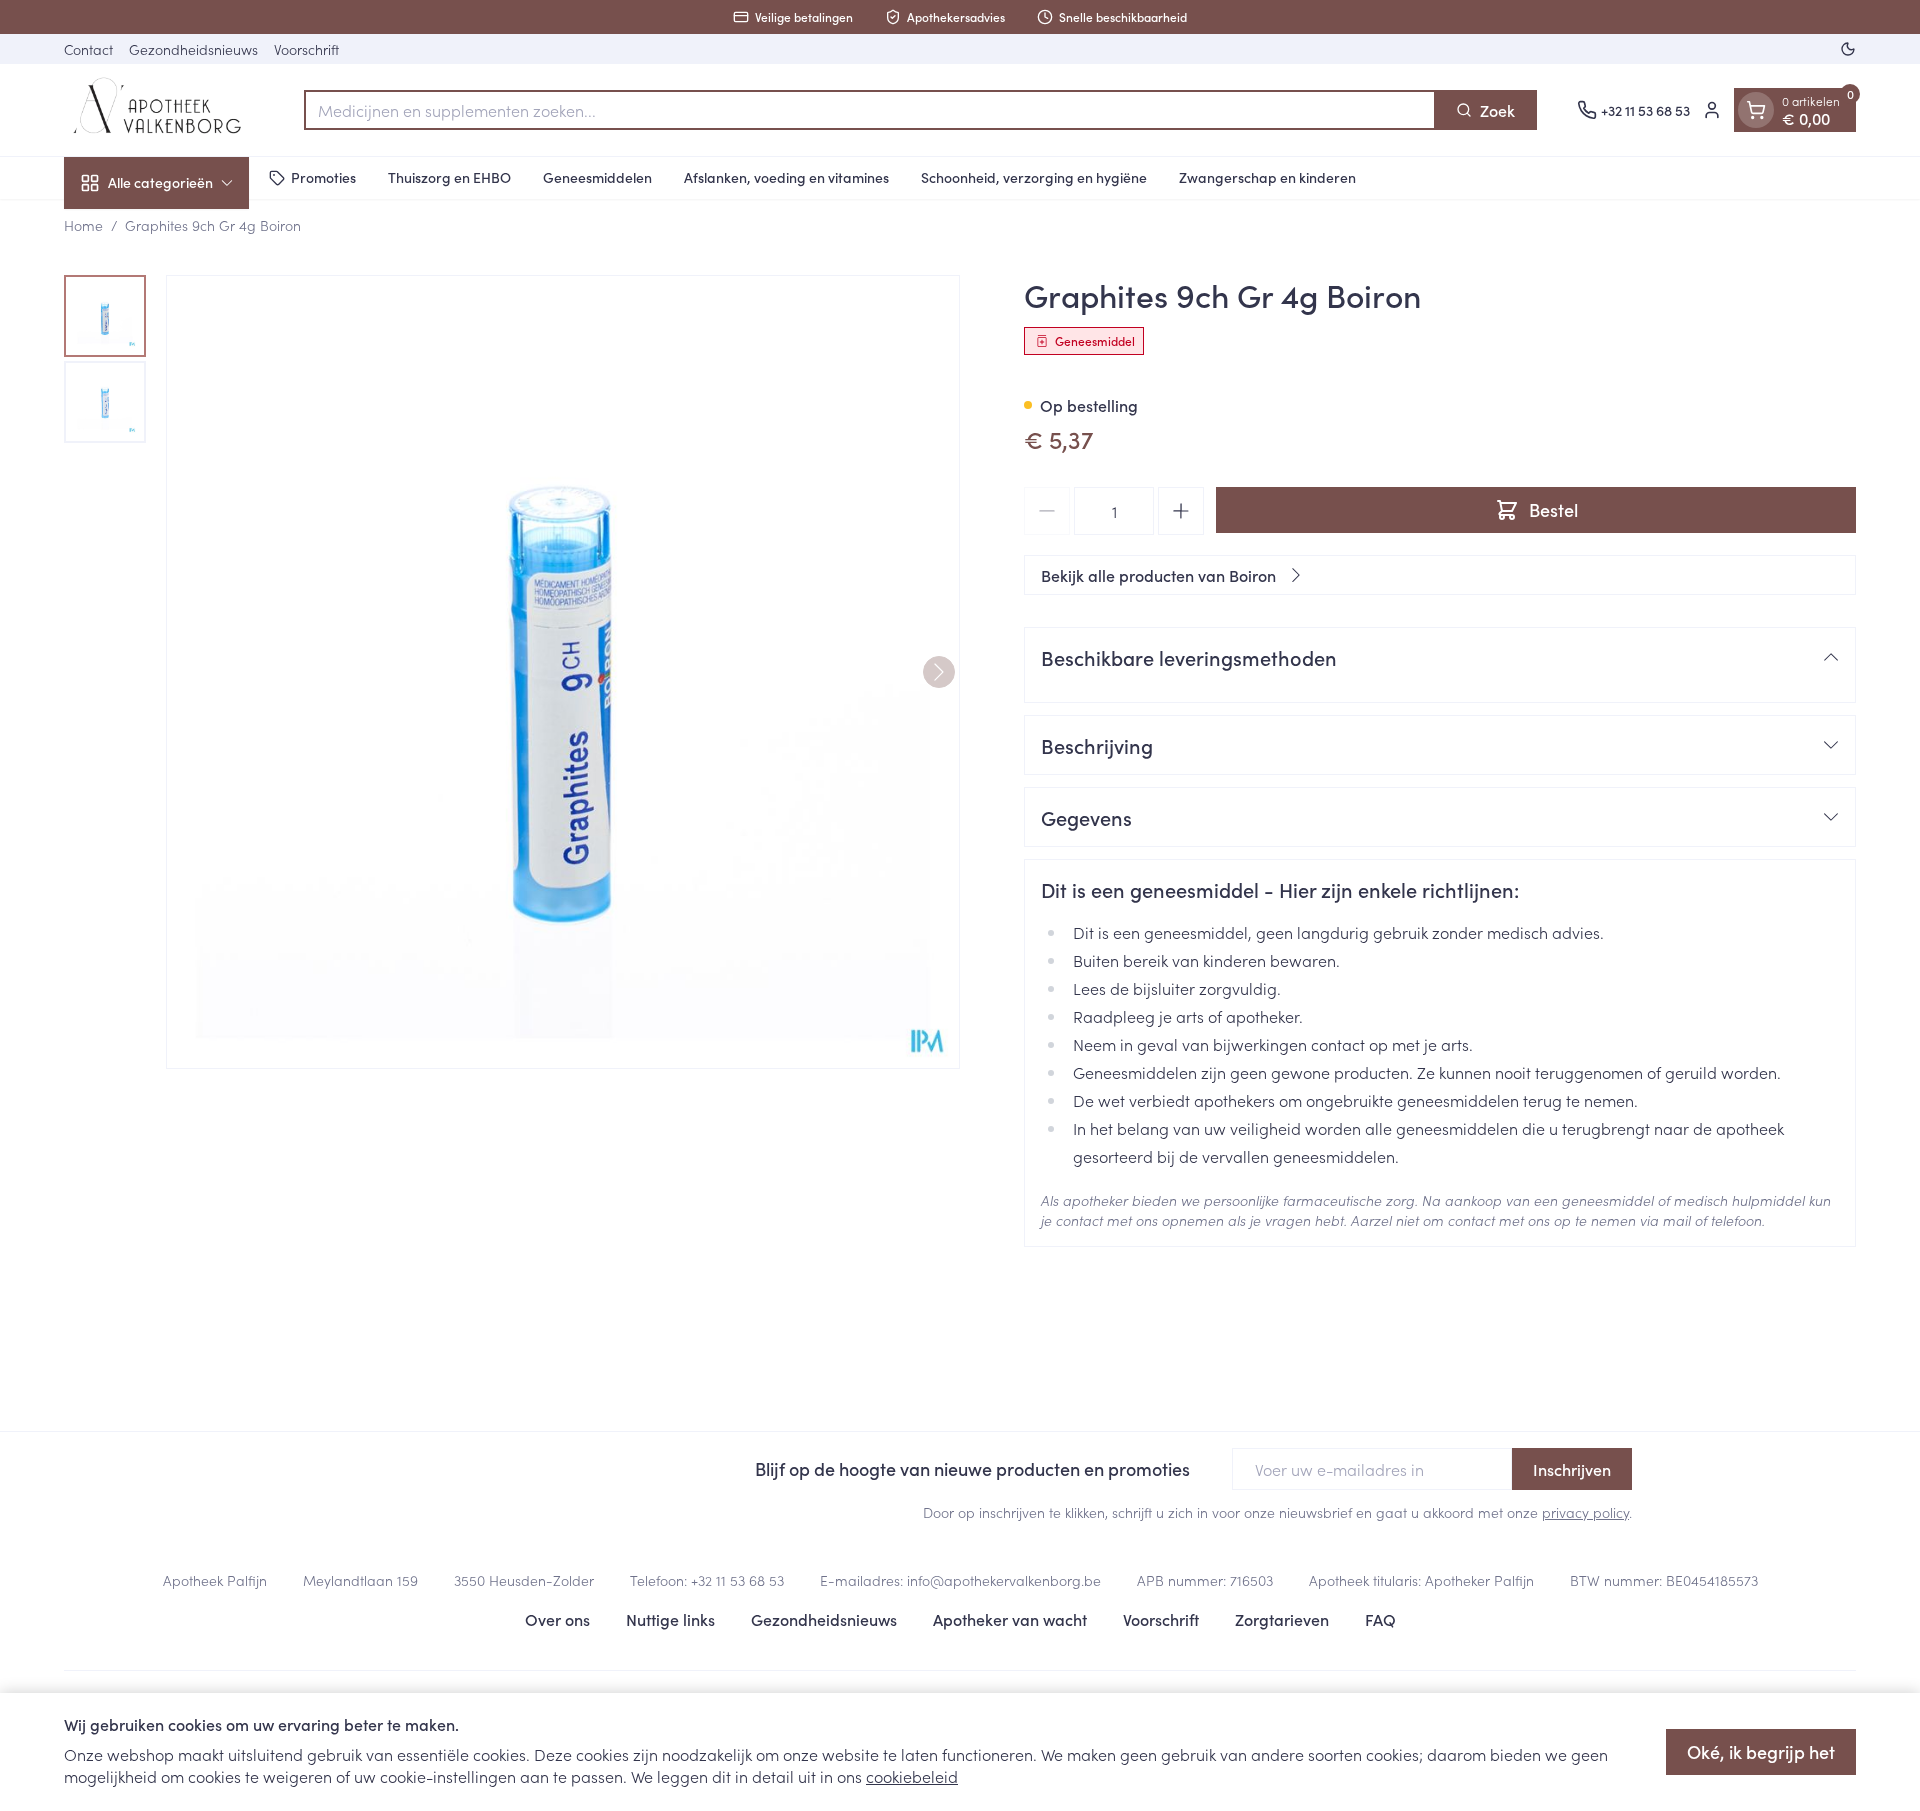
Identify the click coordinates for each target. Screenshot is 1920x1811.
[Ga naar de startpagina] (164, 110)
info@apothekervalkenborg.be (1004, 1580)
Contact (88, 49)
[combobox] (870, 110)
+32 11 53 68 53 (737, 1580)
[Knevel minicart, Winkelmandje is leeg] (1756, 110)
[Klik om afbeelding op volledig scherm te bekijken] (563, 672)
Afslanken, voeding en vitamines (786, 177)
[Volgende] (939, 672)
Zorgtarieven (1282, 1619)
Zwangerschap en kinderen (1267, 177)
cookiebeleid (912, 1776)
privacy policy (1585, 1512)
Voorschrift (306, 49)
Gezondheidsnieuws (193, 49)
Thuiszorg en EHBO (449, 177)
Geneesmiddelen (597, 177)
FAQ (1380, 1619)
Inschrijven (1572, 1469)
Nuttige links (670, 1619)
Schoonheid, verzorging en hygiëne (1034, 177)
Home (83, 225)
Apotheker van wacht (1010, 1619)
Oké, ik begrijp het (1761, 1751)
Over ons (557, 1619)
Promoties (323, 177)
